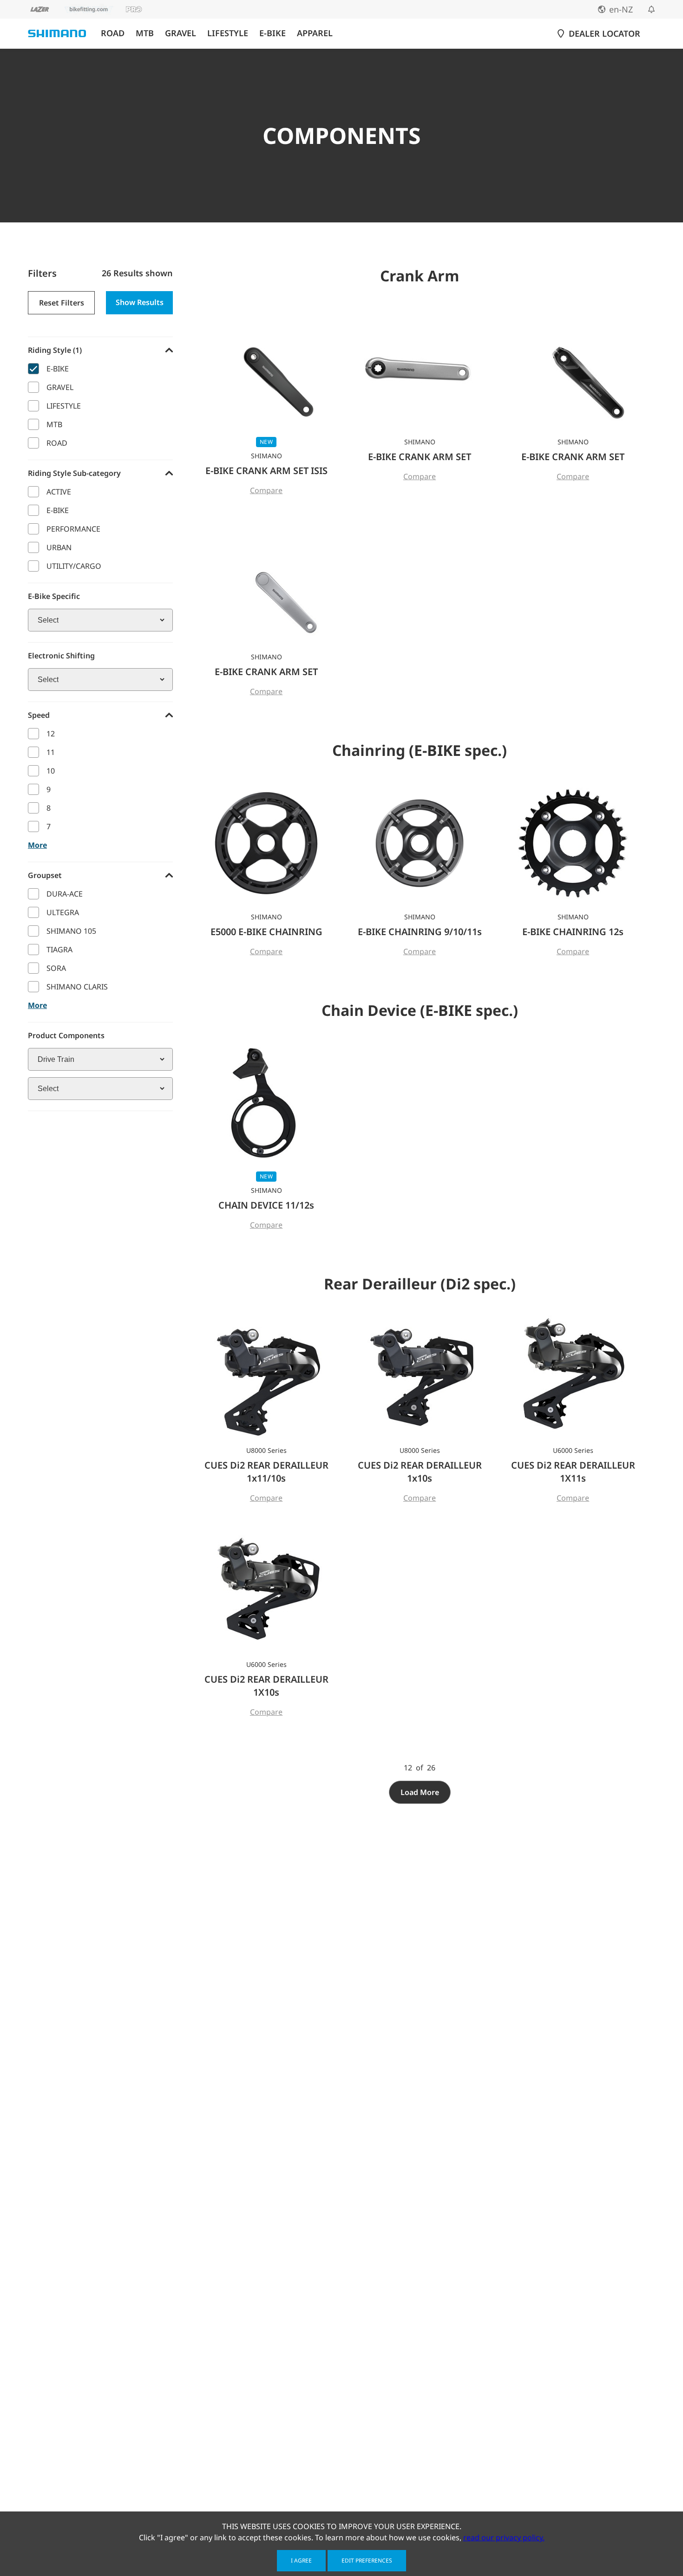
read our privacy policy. (504, 2537)
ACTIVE (59, 492)
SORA (56, 968)
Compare (266, 490)
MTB (145, 33)
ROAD (113, 33)
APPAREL (315, 33)
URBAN (59, 547)
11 (51, 752)
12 (51, 734)
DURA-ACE (65, 894)
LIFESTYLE (228, 33)
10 (51, 771)
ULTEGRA (63, 912)
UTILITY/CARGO (74, 566)
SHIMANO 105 (71, 931)
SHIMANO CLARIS (77, 987)
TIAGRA (59, 950)
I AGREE (301, 2560)
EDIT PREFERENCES (367, 2560)
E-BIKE (273, 33)
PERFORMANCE (73, 529)
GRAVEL (181, 33)
